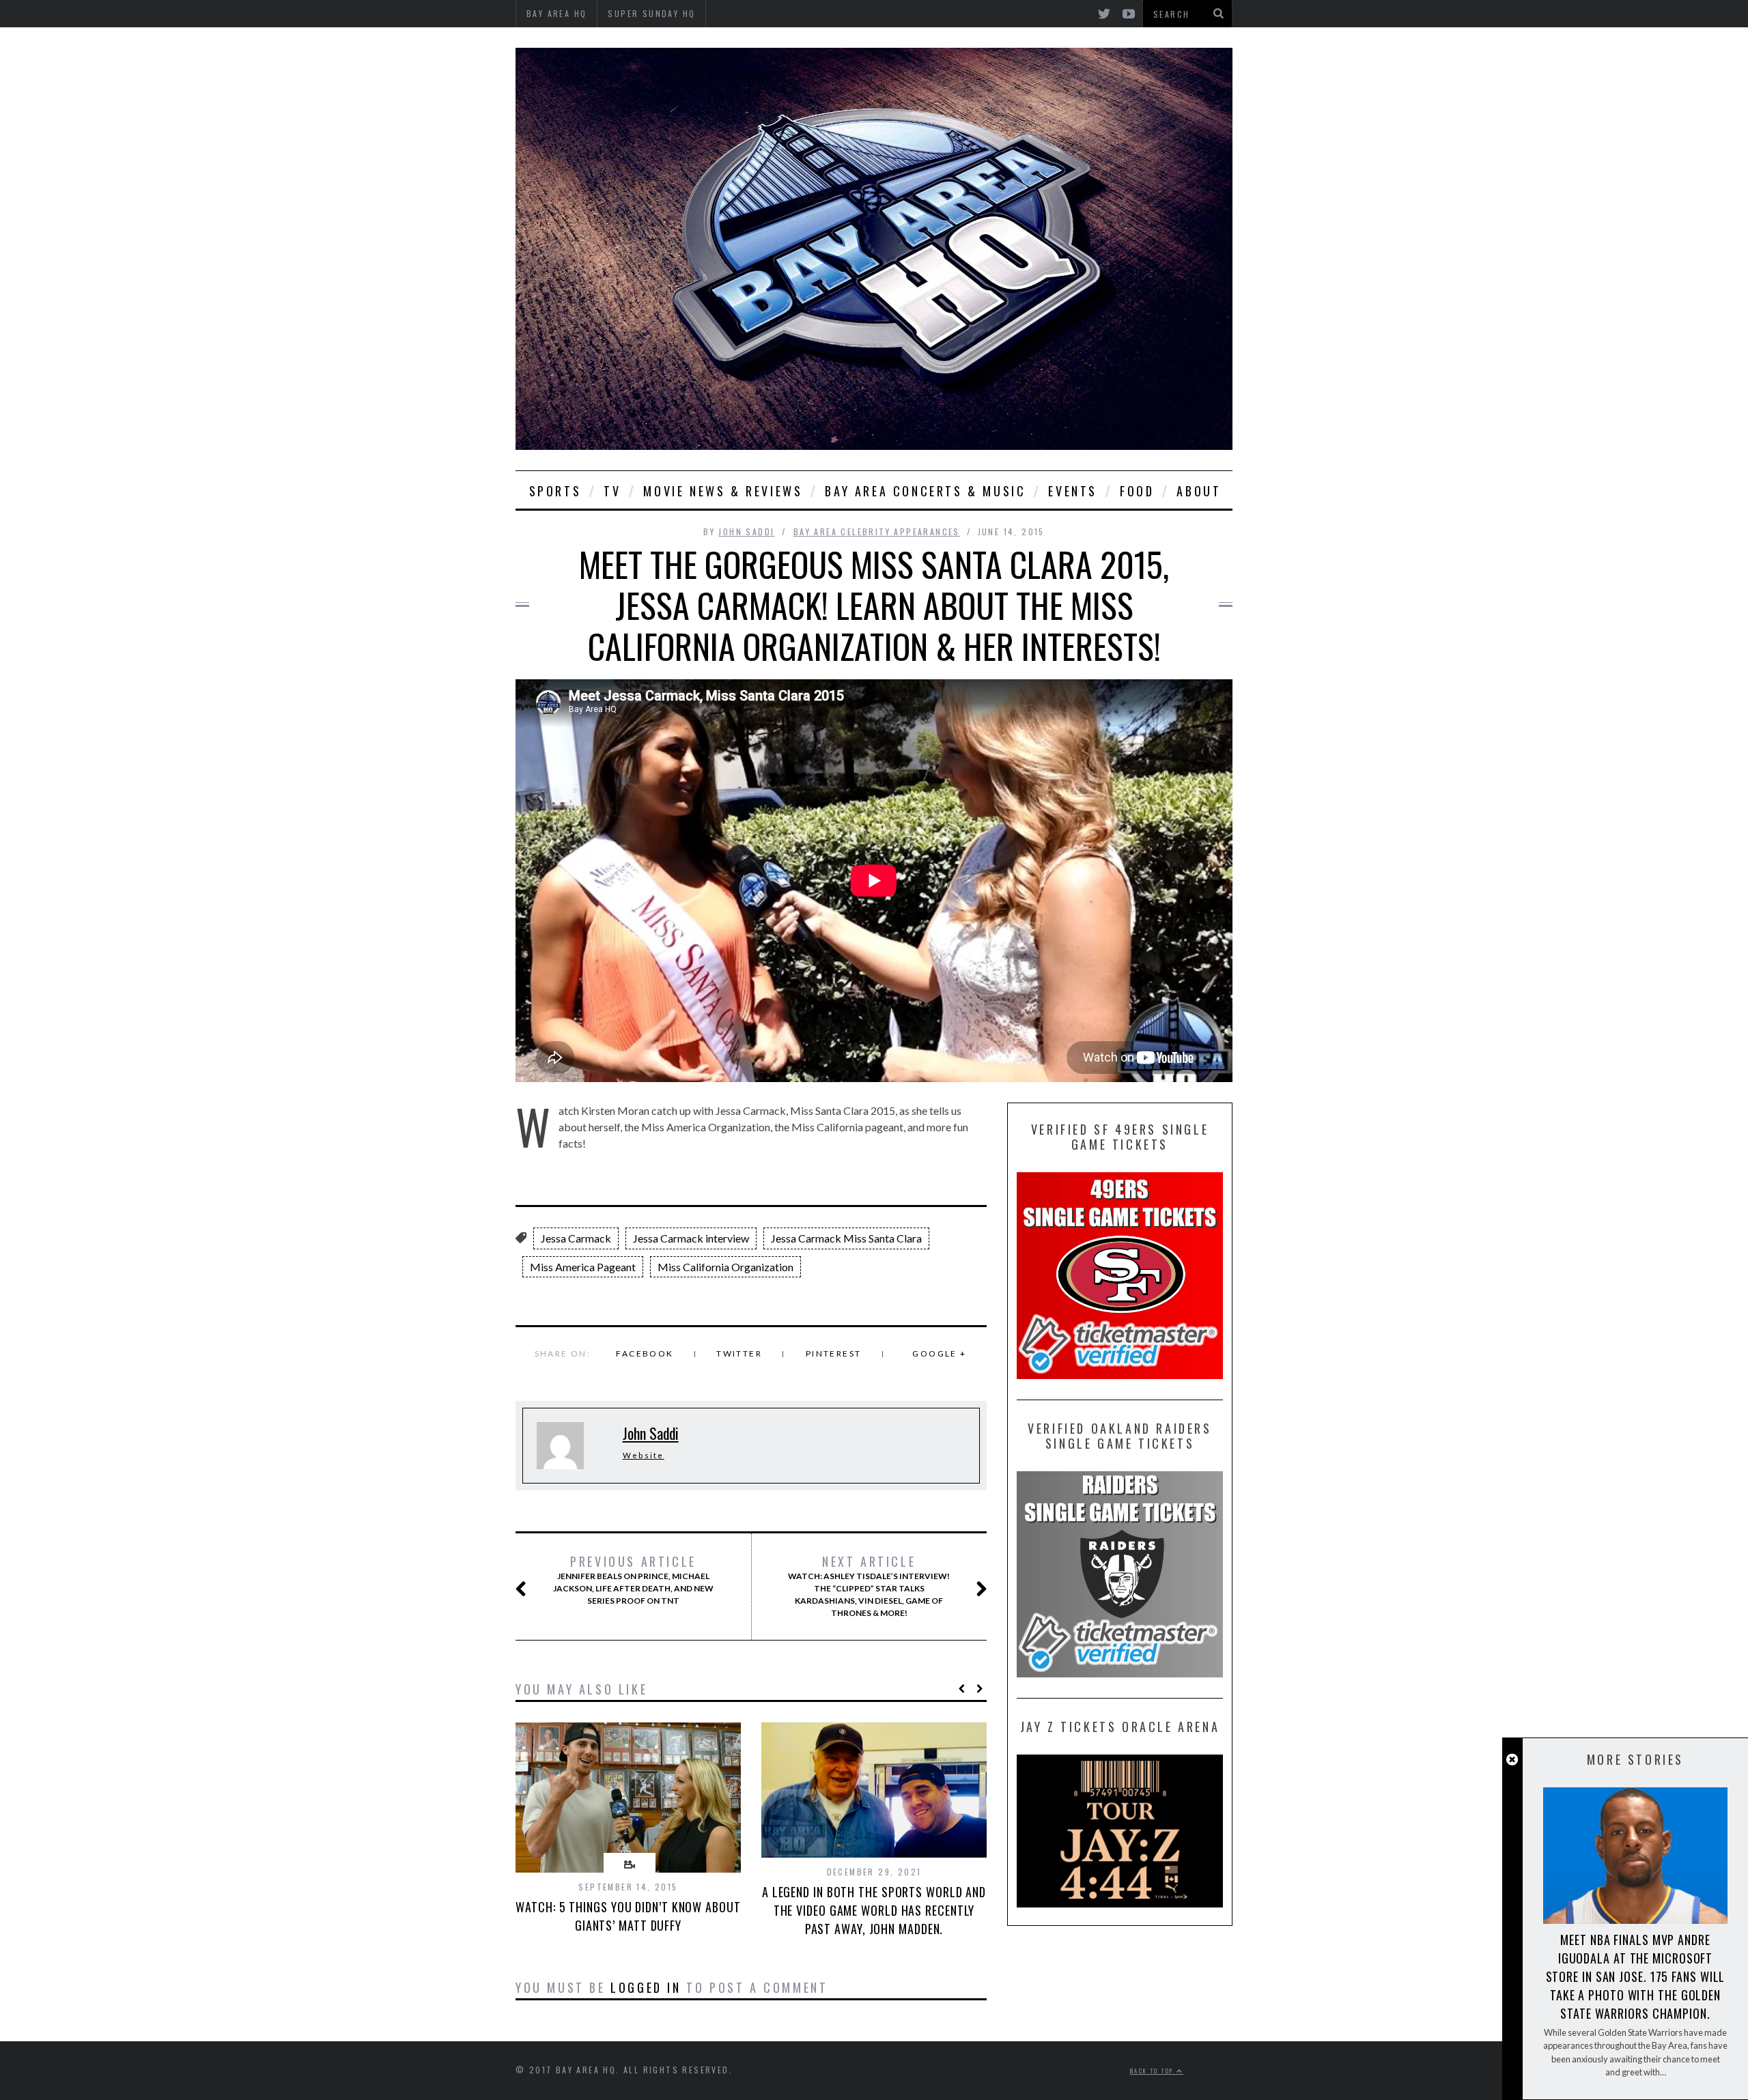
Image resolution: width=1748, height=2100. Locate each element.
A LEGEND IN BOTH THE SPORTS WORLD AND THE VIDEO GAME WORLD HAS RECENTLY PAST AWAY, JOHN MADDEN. (874, 1910)
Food (1137, 491)
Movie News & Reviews (723, 491)
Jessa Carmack (576, 1238)
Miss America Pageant (583, 1267)
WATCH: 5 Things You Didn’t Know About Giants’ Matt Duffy (628, 1916)
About (1199, 491)
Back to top (1153, 2071)
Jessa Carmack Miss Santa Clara (846, 1238)
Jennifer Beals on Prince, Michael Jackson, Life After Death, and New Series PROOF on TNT (633, 1580)
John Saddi (746, 531)
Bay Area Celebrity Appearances (877, 531)
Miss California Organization (725, 1267)
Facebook (645, 1353)
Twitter (739, 1353)
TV (612, 491)
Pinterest (834, 1353)
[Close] (1512, 1760)
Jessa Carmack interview (691, 1238)
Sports (555, 491)
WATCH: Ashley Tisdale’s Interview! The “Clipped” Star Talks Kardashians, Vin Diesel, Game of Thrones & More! (869, 1586)
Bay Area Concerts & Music (925, 491)
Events (1073, 491)
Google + (939, 1353)
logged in (646, 1987)
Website (644, 1455)
